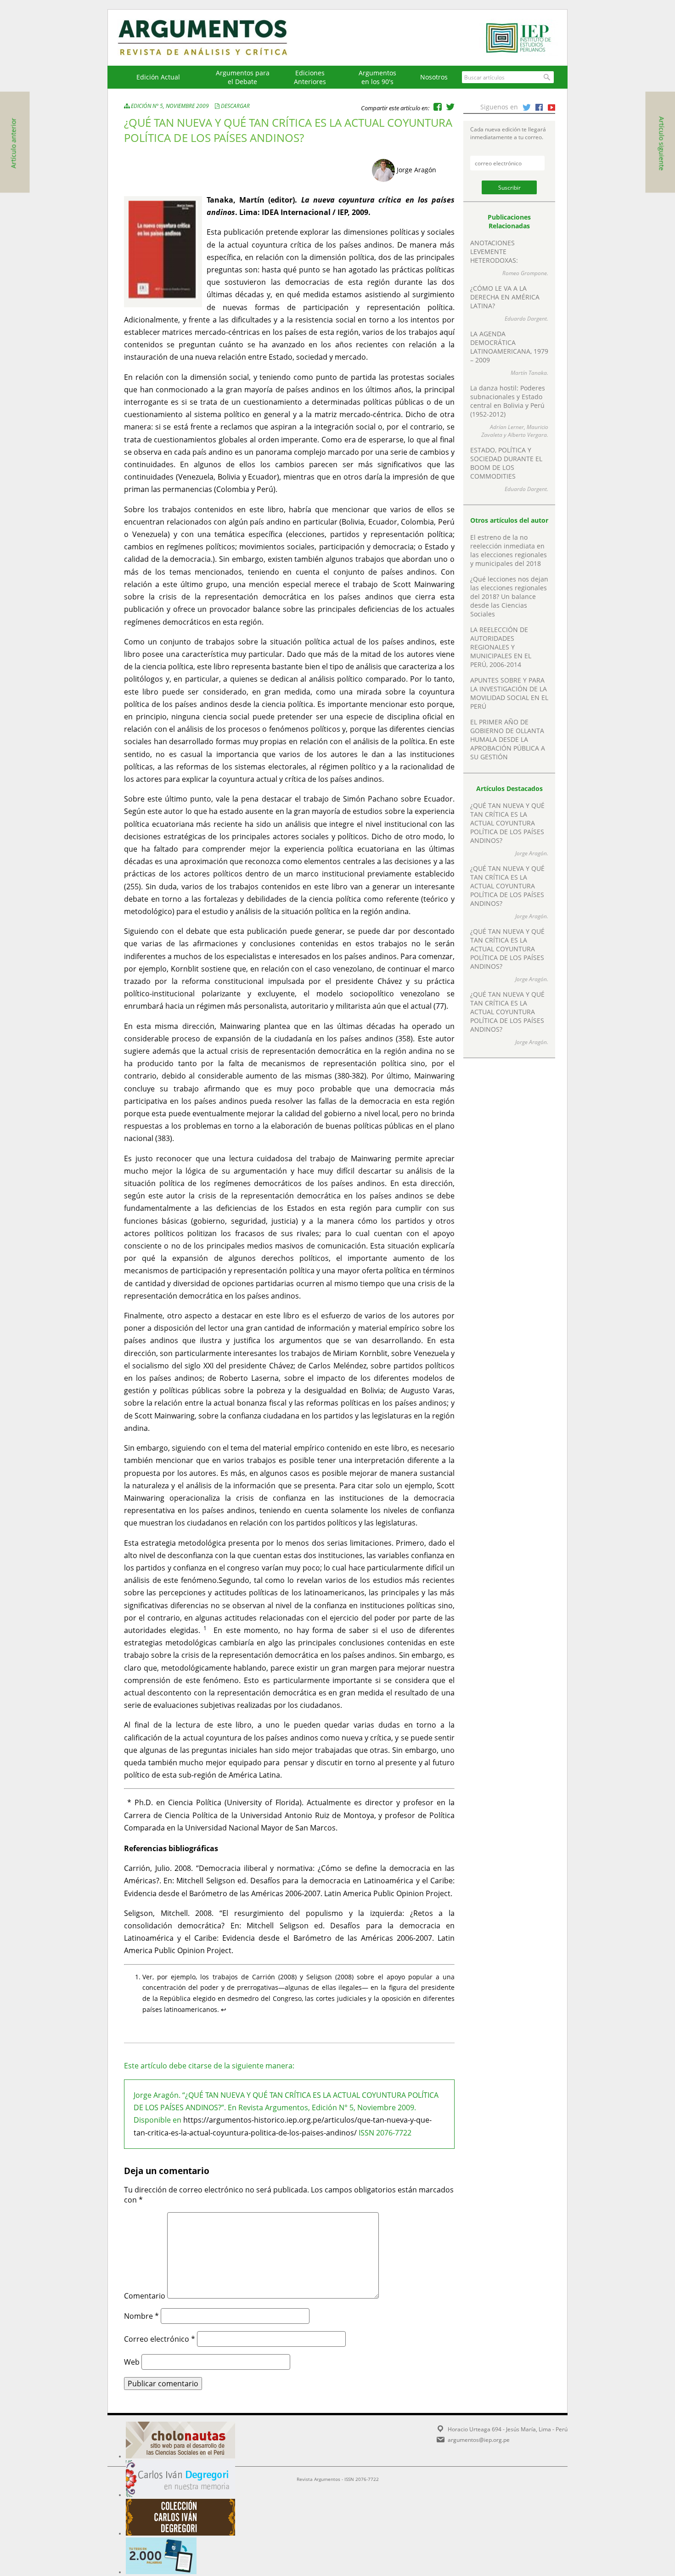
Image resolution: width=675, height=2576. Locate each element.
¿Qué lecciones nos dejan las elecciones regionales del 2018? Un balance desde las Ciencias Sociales (509, 596)
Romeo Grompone (525, 273)
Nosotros (434, 77)
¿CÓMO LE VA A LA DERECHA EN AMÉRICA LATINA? (505, 297)
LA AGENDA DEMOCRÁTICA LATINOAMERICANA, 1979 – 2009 (509, 347)
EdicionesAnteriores (310, 77)
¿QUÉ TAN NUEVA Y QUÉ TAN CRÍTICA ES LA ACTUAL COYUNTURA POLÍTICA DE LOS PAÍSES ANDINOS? (507, 823)
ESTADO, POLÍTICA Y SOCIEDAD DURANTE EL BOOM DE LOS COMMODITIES (506, 463)
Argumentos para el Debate (243, 77)
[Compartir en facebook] (438, 107)
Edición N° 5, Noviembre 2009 (170, 106)
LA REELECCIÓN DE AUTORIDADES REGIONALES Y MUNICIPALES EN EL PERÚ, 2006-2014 (501, 647)
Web (132, 2362)
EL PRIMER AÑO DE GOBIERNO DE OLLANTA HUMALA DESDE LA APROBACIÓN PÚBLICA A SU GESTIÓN (508, 739)
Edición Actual (158, 77)
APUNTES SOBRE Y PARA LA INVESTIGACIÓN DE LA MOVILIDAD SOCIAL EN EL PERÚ (509, 693)
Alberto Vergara (527, 435)
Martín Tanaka (529, 373)
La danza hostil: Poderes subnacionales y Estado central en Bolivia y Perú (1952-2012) (508, 401)
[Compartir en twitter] (450, 107)
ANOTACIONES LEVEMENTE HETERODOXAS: (494, 251)
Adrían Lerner (507, 427)
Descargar (235, 106)
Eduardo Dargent (526, 319)
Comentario (145, 2296)
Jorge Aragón (416, 170)
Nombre (141, 2316)
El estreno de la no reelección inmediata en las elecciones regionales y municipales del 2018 (509, 550)
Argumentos (211, 38)
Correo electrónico (160, 2339)
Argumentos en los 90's (377, 77)
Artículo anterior (14, 143)
